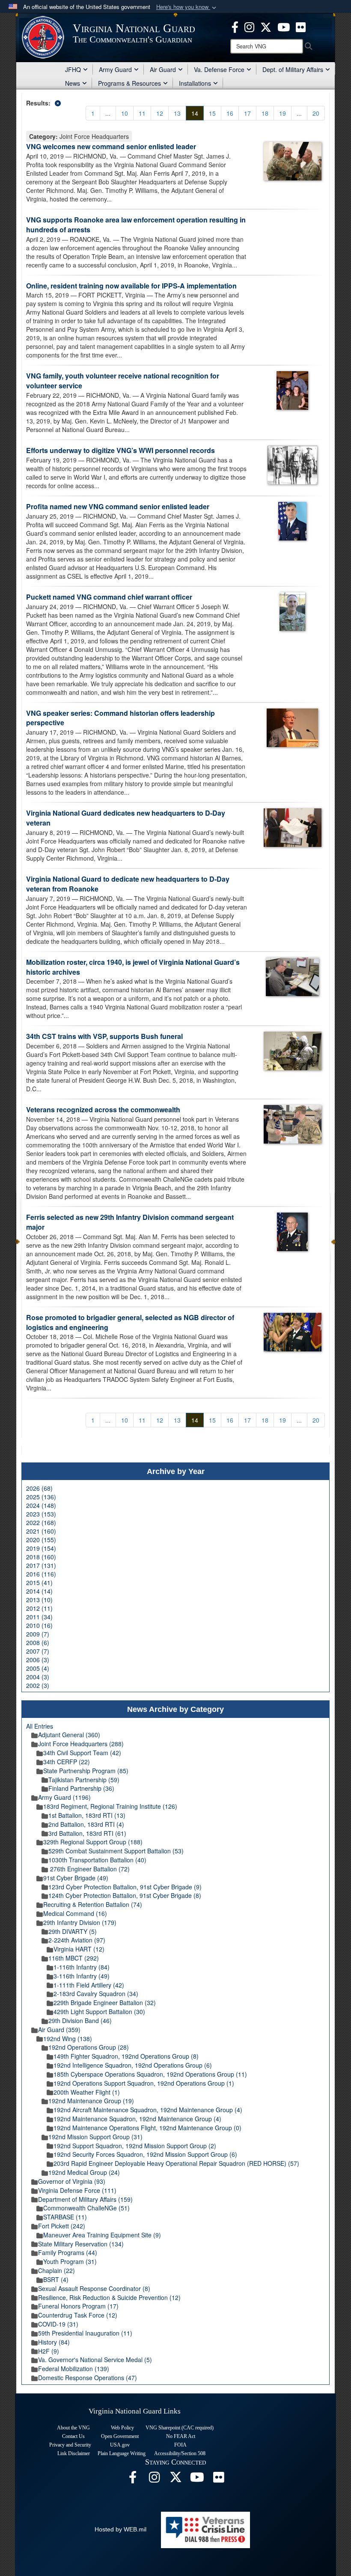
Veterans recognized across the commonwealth (103, 1109)
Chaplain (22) (57, 2270)
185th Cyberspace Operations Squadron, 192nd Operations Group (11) (150, 2074)
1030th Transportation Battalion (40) (97, 1860)
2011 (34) (39, 1617)
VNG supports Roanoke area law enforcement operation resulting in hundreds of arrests (136, 225)
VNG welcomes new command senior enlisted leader (111, 146)
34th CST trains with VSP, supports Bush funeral (104, 1036)
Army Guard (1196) (64, 1797)
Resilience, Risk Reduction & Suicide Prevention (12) (109, 2297)
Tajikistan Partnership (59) (84, 1780)
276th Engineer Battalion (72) (89, 1869)
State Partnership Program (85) (86, 1771)
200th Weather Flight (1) (87, 2092)
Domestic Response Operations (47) (88, 2378)
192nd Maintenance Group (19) (91, 2101)
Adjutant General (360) (69, 1735)
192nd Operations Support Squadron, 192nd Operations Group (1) (144, 2083)
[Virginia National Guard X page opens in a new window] (266, 26)
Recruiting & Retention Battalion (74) (93, 1904)
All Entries (40, 1726)
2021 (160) (41, 1531)
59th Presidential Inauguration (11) (85, 2333)
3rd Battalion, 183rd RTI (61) (87, 1833)
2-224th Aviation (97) (77, 1940)
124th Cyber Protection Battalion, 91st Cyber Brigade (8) (125, 1895)
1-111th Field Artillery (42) (89, 1985)
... (108, 113)
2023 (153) (41, 1514)
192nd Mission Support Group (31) (95, 2137)
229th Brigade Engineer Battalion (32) (105, 2003)
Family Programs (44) (68, 2252)
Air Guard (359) (59, 2030)
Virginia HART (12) (79, 1949)
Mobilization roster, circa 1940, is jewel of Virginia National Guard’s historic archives (133, 967)
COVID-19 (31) (58, 2324)
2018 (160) (41, 1557)
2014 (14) (39, 1591)
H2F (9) (49, 2351)
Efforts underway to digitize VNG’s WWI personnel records (120, 450)
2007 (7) (38, 1651)
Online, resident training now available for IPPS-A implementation (131, 286)
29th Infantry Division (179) (80, 1922)
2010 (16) (39, 1625)
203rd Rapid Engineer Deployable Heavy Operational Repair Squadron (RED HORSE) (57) (176, 2163)
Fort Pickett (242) (62, 2226)
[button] (187, 7)
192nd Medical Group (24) (84, 2172)
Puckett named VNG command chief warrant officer (109, 597)
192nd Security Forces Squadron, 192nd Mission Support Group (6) (145, 2154)
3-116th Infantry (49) (82, 1976)
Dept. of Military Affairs (293, 69)
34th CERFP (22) (67, 1762)
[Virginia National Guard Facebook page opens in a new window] (235, 26)
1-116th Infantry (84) (82, 1967)
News (73, 83)
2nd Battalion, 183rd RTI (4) (86, 1824)
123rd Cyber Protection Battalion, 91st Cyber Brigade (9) (125, 1887)
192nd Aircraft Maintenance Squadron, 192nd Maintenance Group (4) (148, 2110)
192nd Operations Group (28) (89, 2047)
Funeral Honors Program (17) (78, 2306)
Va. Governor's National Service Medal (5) (95, 2360)
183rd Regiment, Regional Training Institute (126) (110, 1806)
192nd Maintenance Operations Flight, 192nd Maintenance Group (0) (147, 2128)
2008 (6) (38, 1642)
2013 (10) (39, 1600)
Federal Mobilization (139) (74, 2369)
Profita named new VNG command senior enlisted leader (118, 506)
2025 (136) (41, 1497)
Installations (195, 83)
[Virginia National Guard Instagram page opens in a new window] (249, 26)
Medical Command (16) (75, 1913)
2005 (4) (38, 1668)
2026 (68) (39, 1488)
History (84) (54, 2342)
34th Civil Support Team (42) (82, 1753)
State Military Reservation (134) (81, 2244)
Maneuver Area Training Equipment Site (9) (102, 2235)
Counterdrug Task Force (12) (78, 2315)
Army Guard (115, 69)
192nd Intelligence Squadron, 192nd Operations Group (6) (133, 2065)
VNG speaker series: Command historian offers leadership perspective (120, 718)
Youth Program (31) (70, 2261)
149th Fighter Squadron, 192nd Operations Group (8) (126, 2056)
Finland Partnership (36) (81, 1788)
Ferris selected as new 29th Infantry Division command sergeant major (130, 1222)
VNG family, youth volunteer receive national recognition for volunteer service (123, 381)
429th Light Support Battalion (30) (99, 2012)
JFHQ (73, 69)
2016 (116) (41, 1574)
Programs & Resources (129, 83)
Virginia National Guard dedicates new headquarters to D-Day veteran (126, 818)
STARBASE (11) (65, 2217)
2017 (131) (41, 1565)
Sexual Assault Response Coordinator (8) (94, 2288)
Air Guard (163, 69)
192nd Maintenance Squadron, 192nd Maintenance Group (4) (137, 2119)
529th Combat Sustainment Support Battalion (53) (116, 1851)
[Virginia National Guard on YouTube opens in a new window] (284, 26)
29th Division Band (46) (80, 2021)
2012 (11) (39, 1608)
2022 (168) (41, 1522)
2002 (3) (38, 1685)
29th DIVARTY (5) (73, 1931)
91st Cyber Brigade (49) (76, 1878)
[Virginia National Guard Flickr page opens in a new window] (301, 26)
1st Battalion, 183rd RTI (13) (87, 1815)
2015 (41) (39, 1582)
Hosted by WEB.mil (120, 2529)
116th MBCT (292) (74, 1958)
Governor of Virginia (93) (72, 2181)
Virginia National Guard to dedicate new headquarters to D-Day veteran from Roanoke (128, 884)
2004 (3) (38, 1677)
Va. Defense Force (219, 69)
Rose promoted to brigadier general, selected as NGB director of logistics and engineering (130, 1322)
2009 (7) (38, 1634)
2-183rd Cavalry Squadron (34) (96, 1994)
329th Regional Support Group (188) (93, 1842)
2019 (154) (41, 1548)
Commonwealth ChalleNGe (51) (86, 2208)
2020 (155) (41, 1540)
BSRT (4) (56, 2279)
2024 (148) (41, 1505)
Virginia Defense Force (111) (77, 2190)
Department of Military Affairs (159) (85, 2199)
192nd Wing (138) (68, 2039)
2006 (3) (38, 1660)
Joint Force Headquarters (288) (81, 1744)
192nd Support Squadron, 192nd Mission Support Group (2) (135, 2146)
